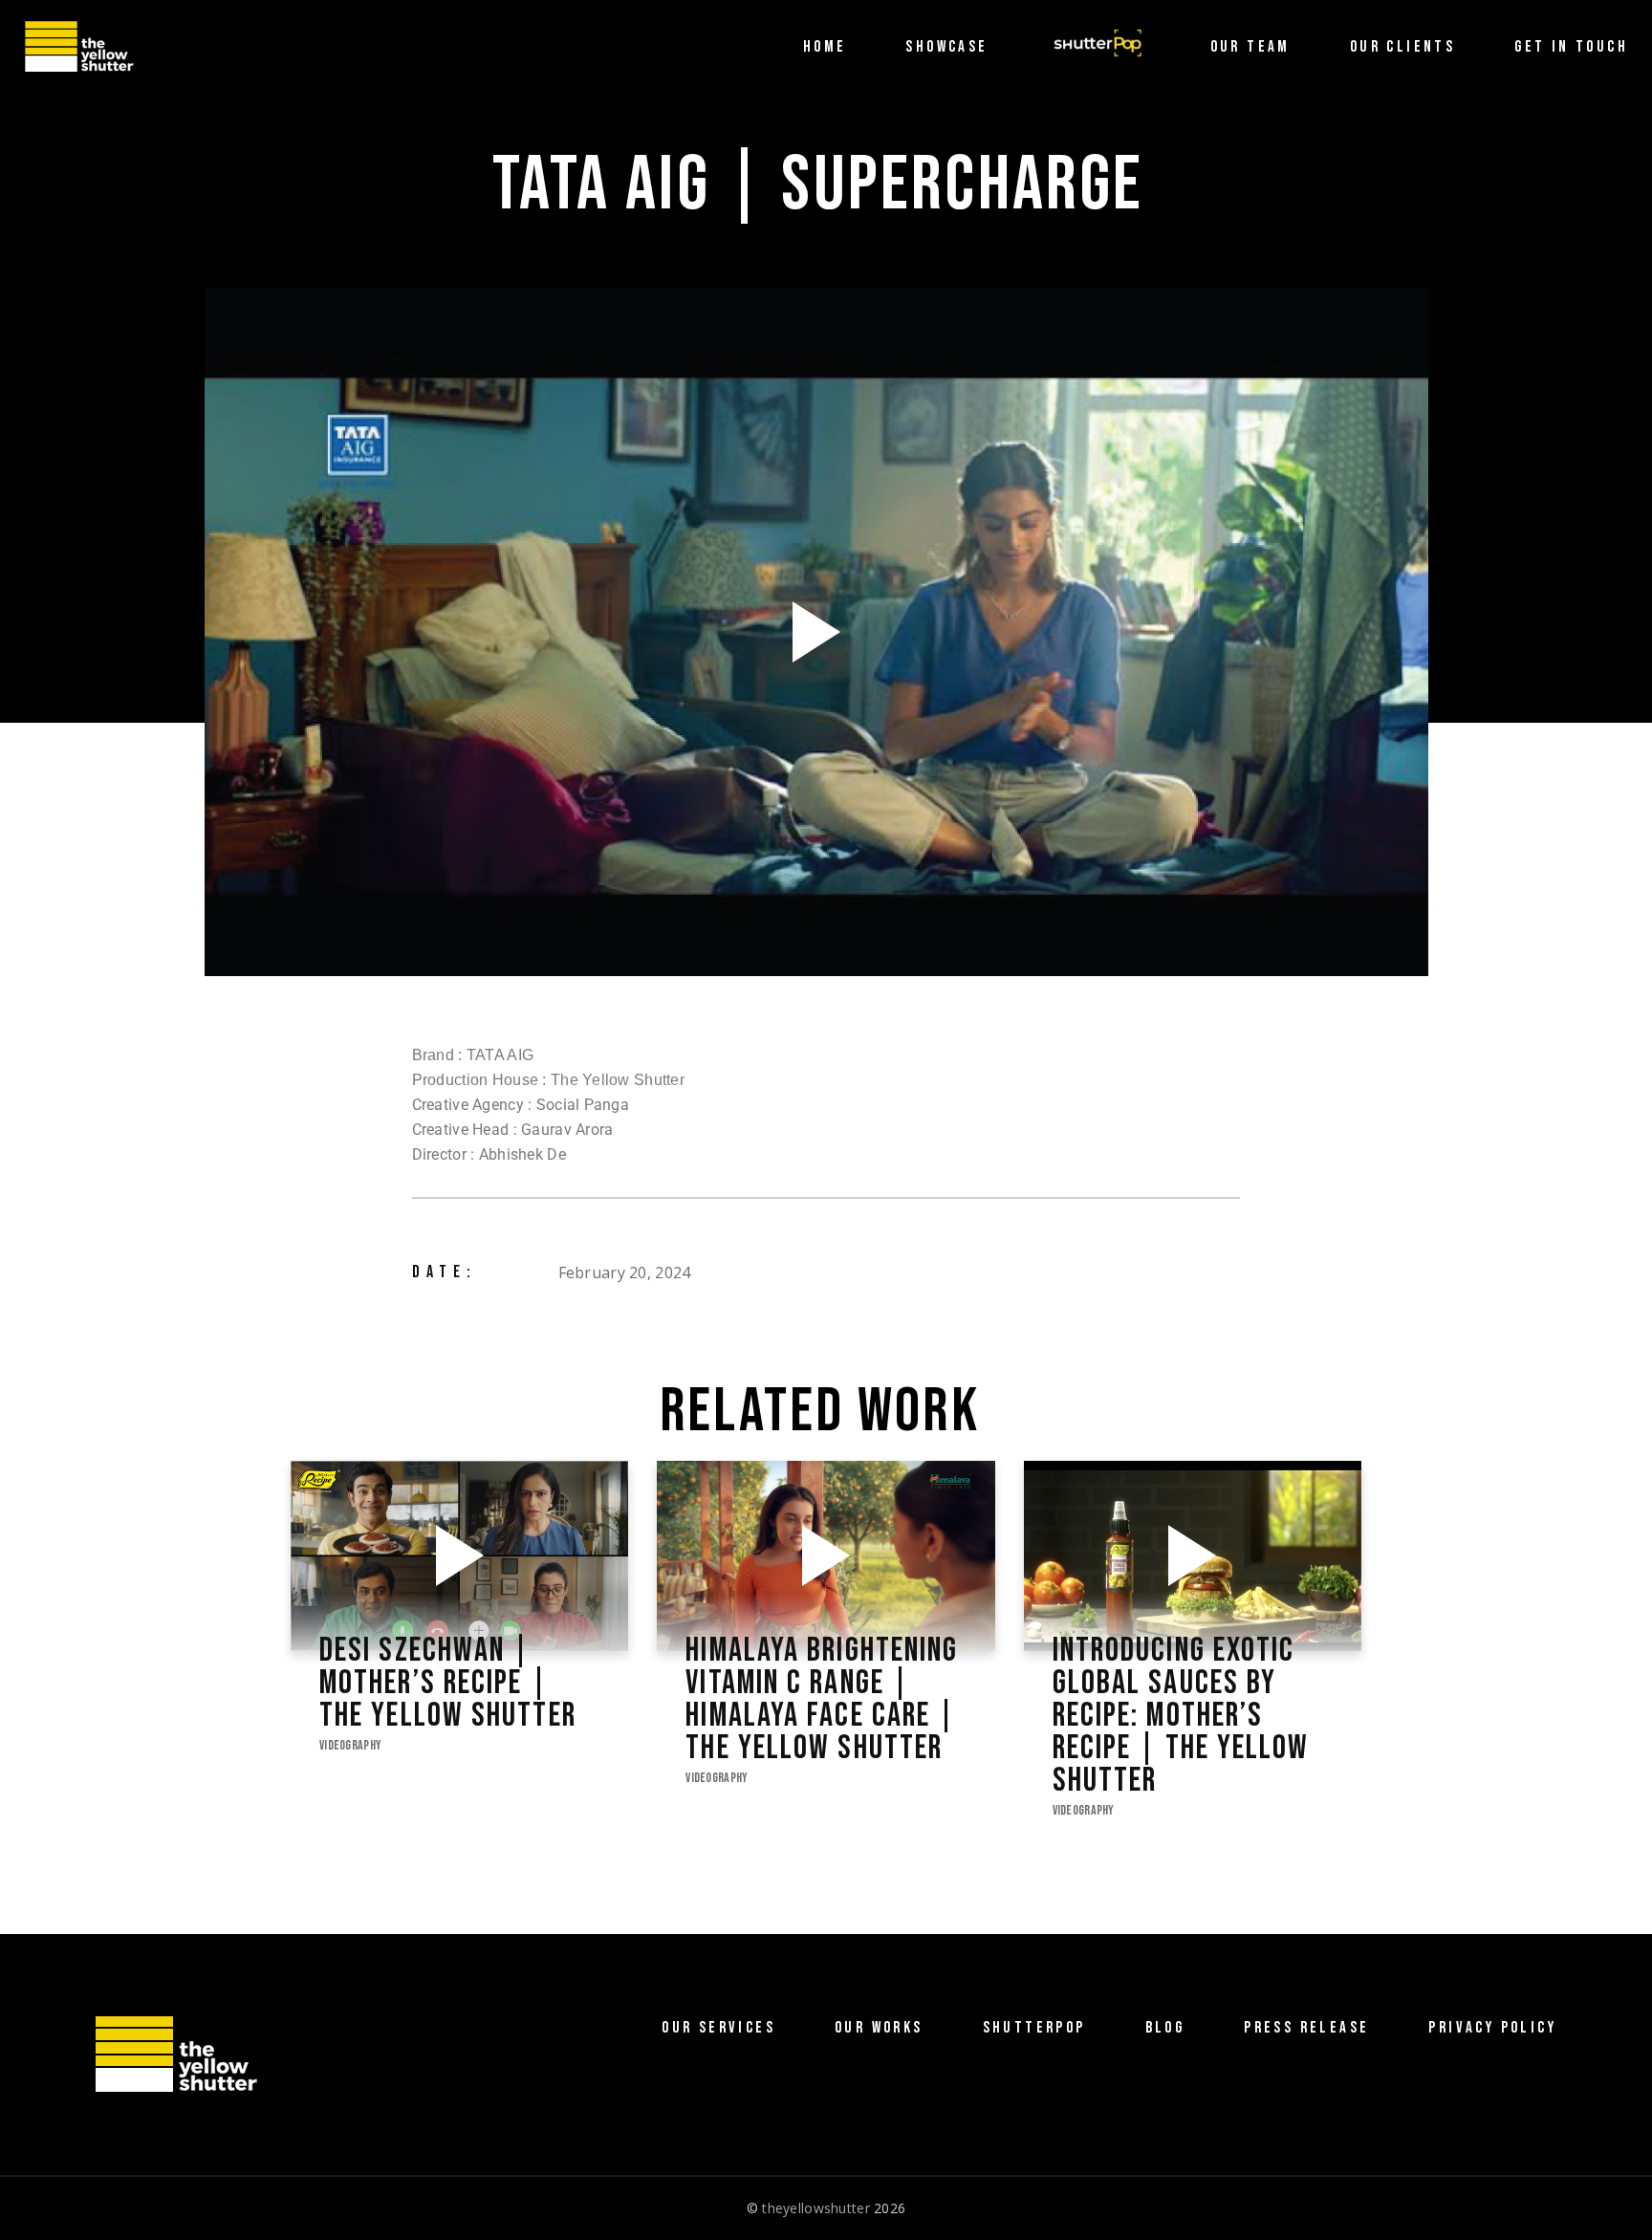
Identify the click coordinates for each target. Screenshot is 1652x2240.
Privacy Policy (1492, 2028)
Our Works (879, 2028)
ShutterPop (1034, 2028)
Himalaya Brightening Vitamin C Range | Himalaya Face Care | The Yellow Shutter (822, 1700)
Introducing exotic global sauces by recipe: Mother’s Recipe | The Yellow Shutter (1181, 1716)
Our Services (718, 2028)
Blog (1165, 2028)
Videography (350, 1745)
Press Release (1306, 2028)
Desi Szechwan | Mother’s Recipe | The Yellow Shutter (448, 1684)
